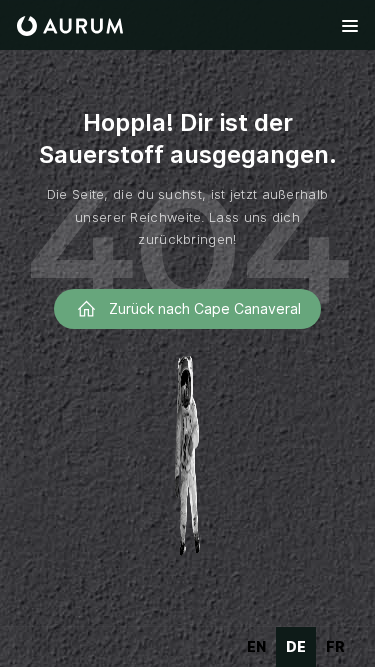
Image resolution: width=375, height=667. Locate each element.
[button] (349, 26)
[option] (256, 647)
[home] (70, 26)
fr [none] (335, 646)
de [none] (296, 646)
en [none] (256, 646)
